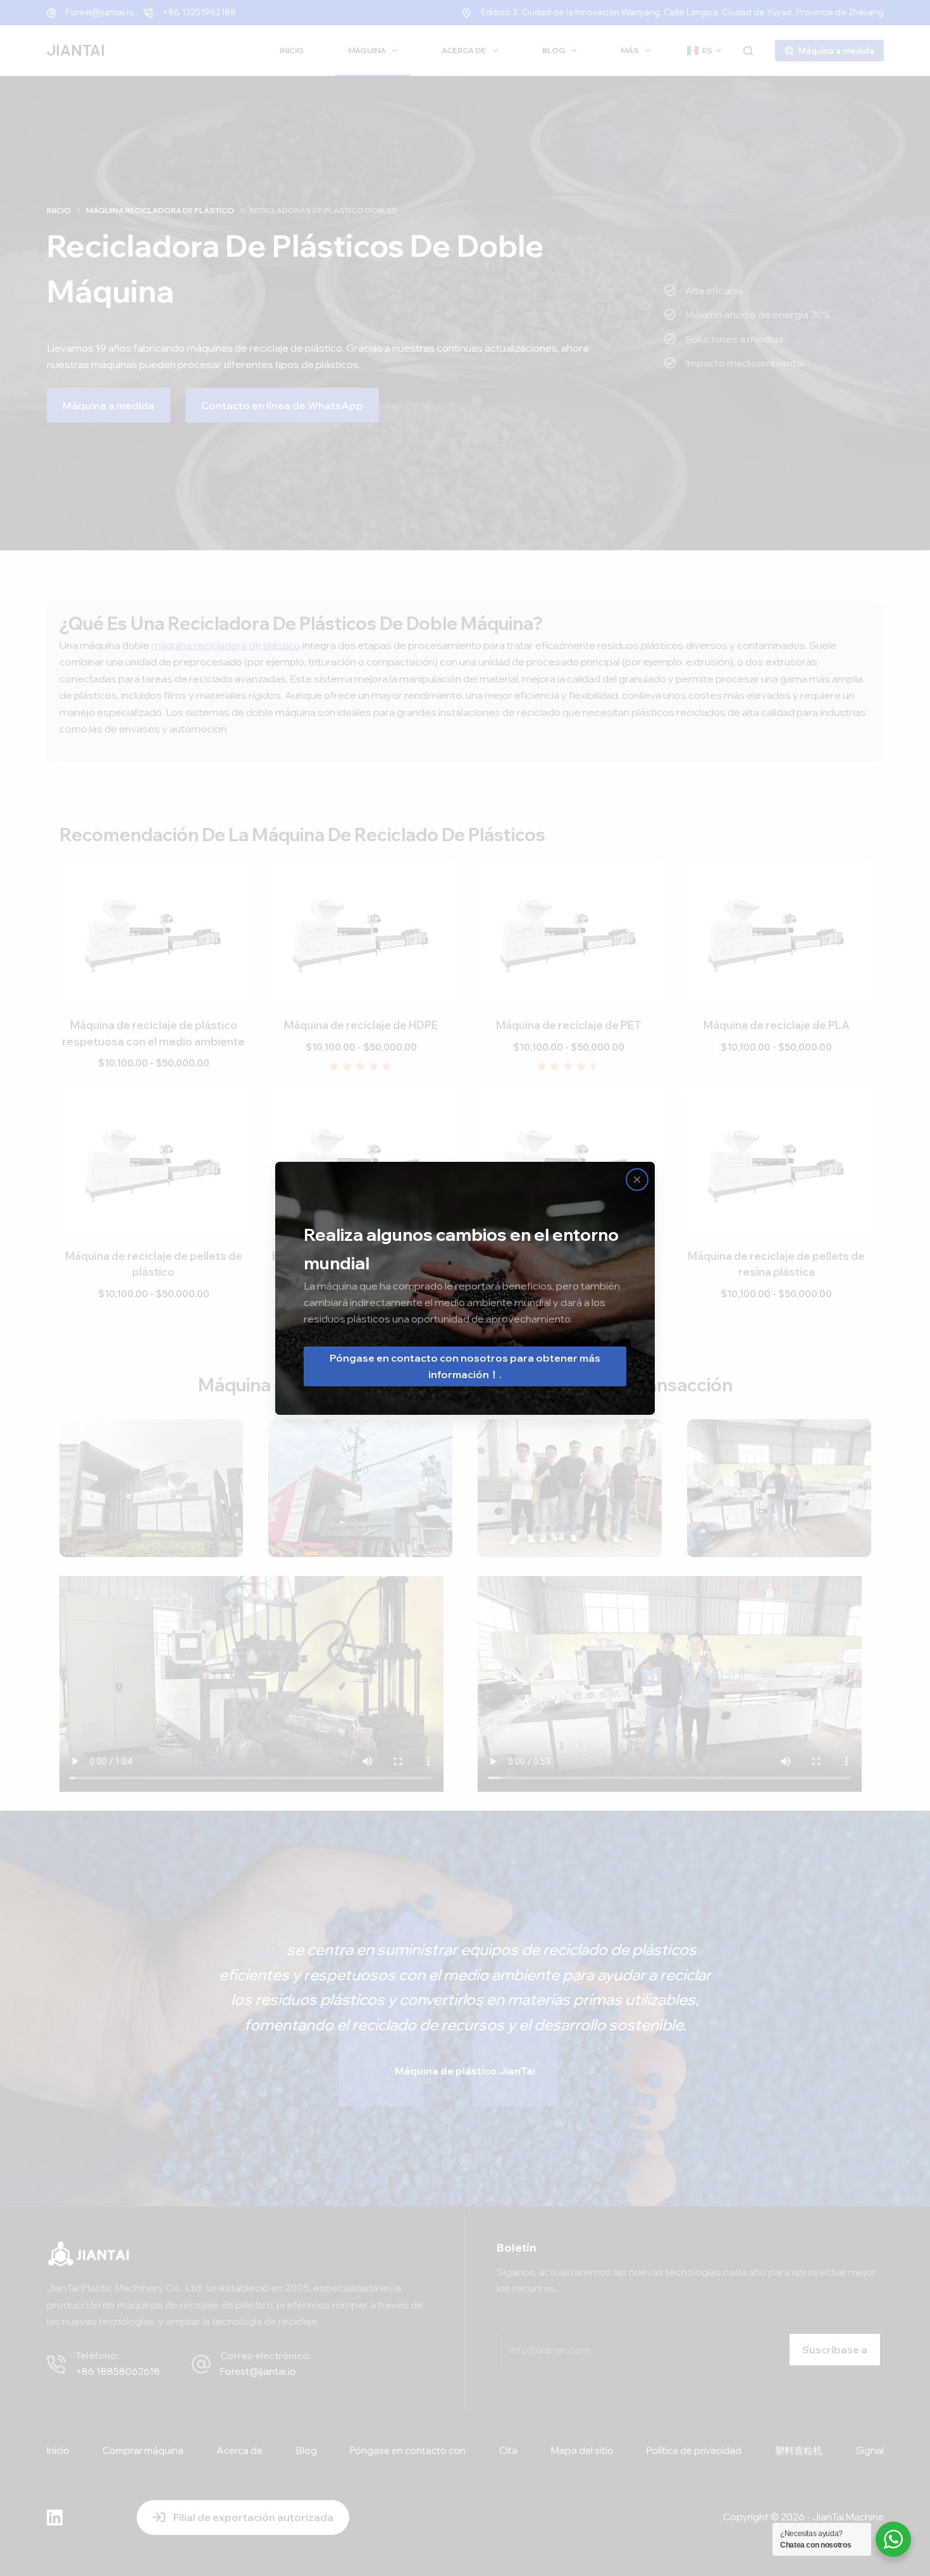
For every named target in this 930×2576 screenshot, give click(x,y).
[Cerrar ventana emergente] (637, 1180)
